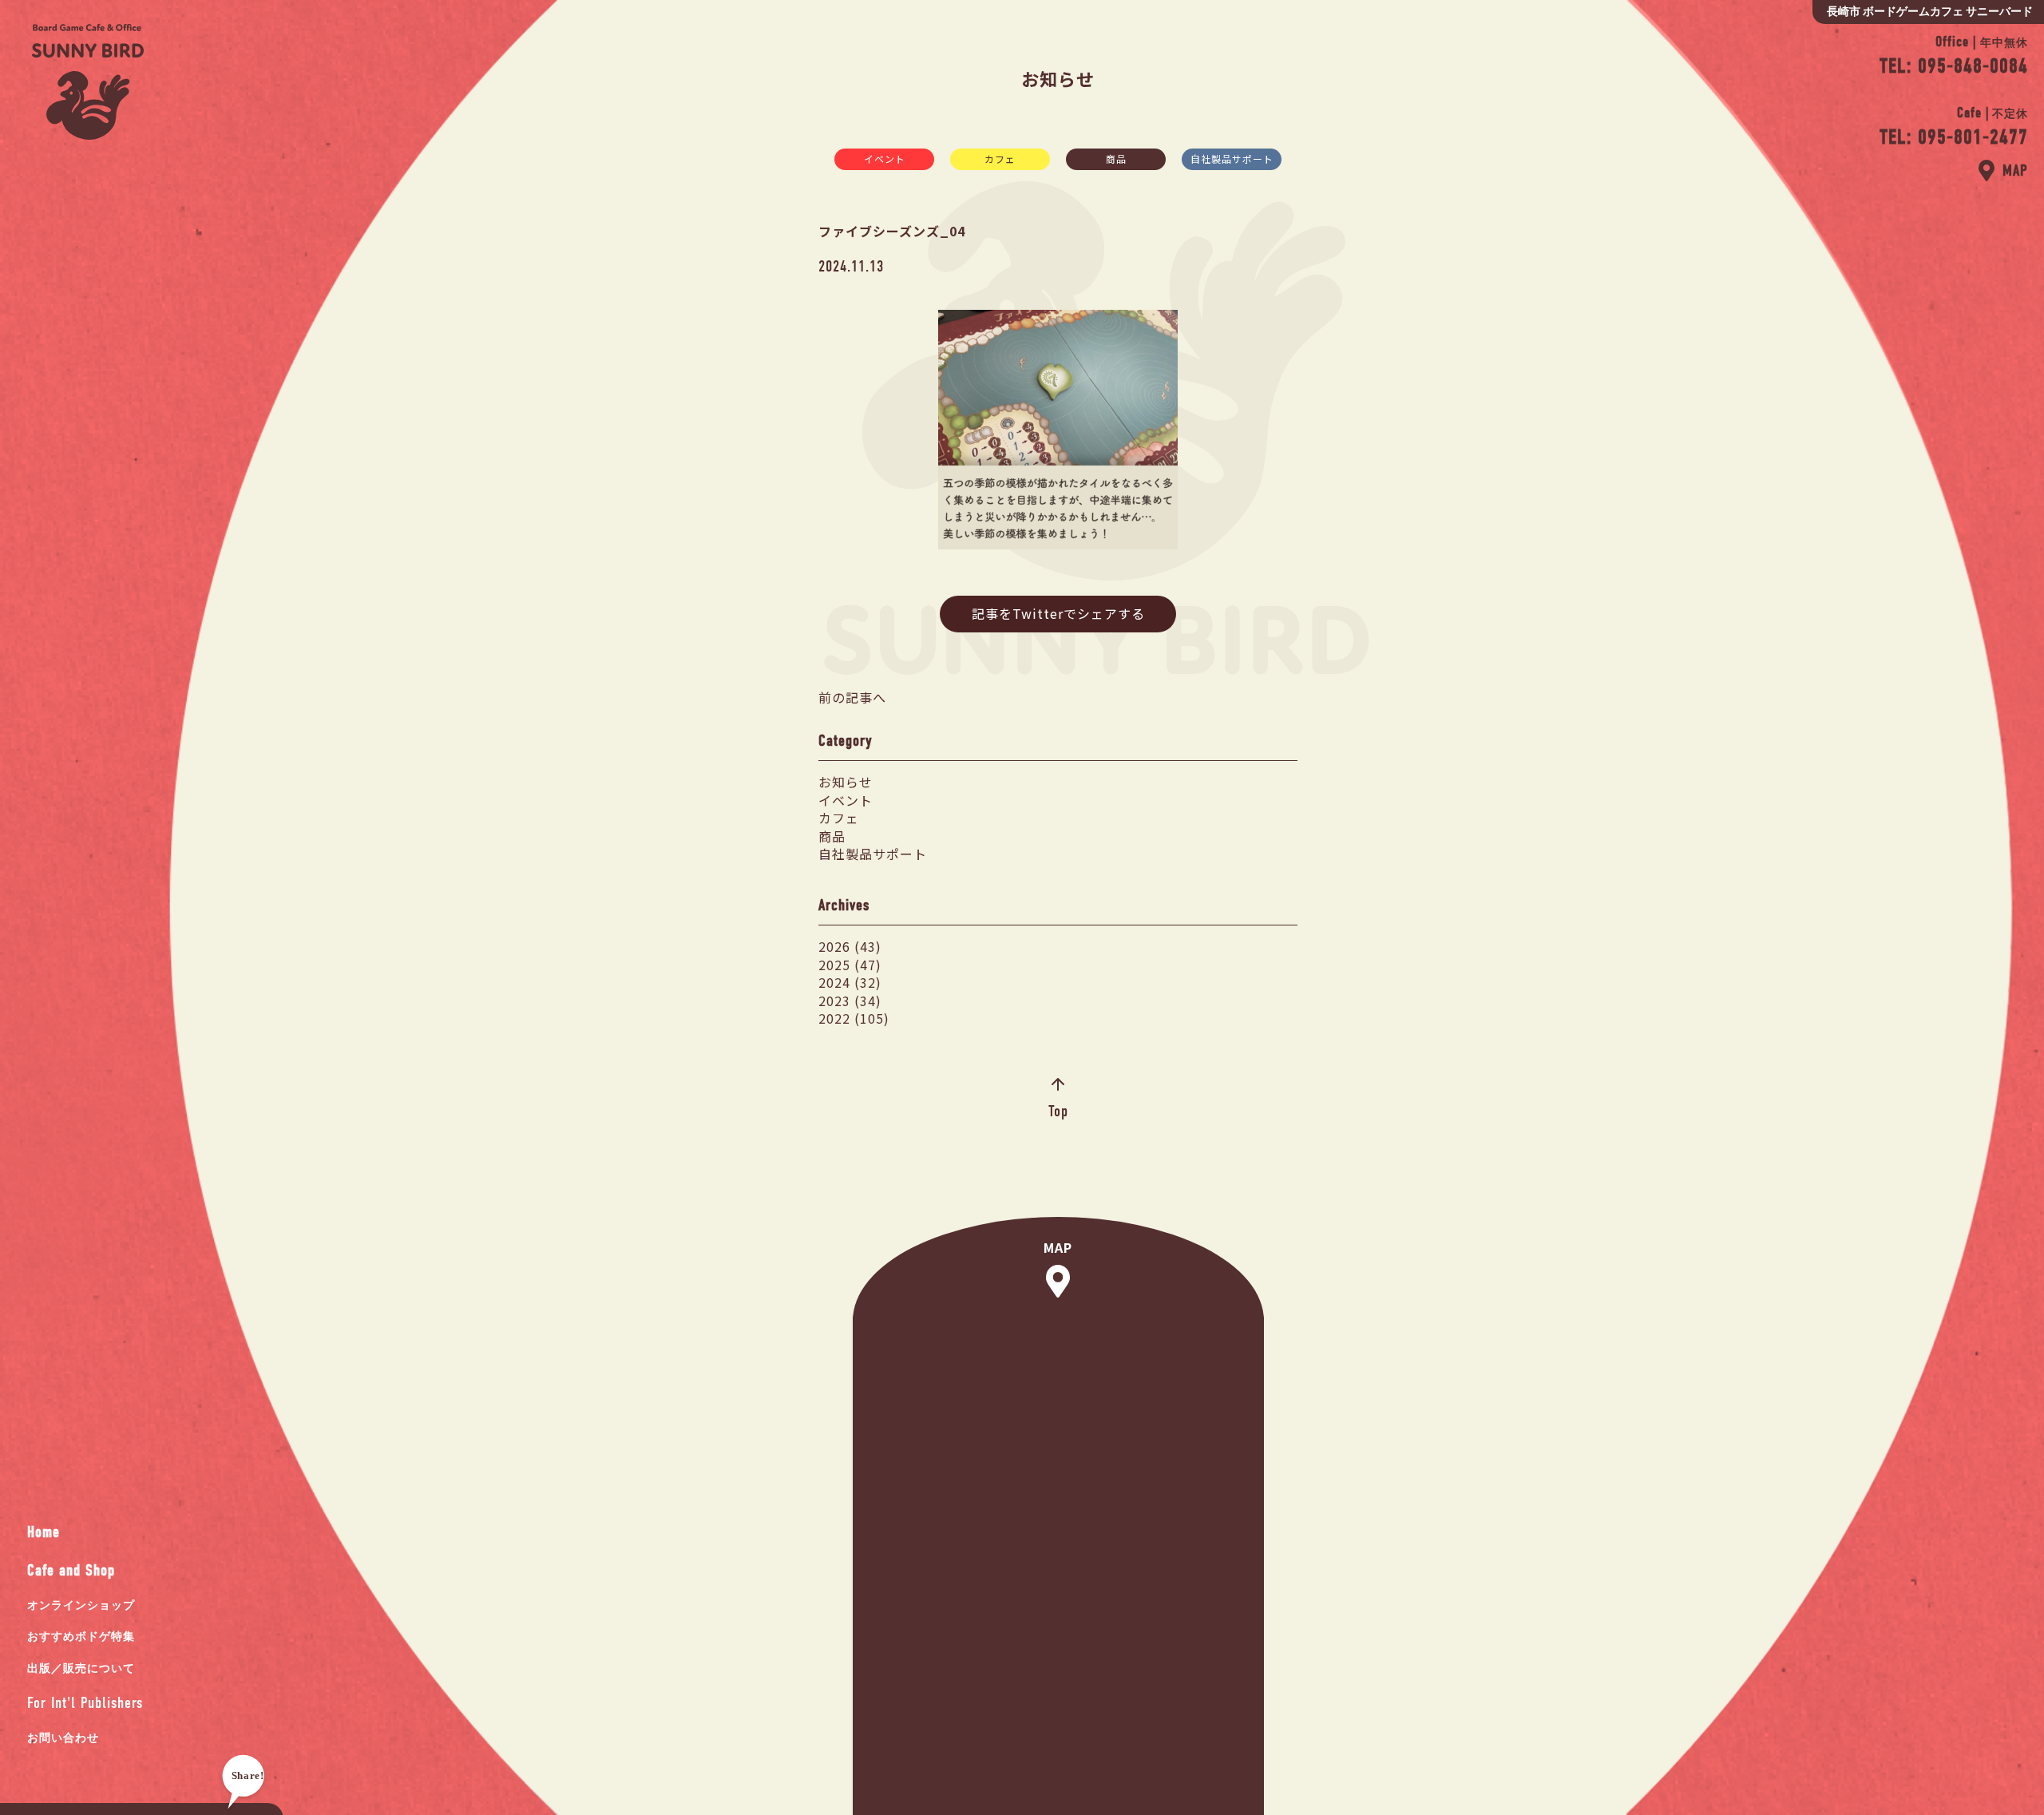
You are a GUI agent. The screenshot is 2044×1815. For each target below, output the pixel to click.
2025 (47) (850, 965)
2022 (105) (854, 1018)
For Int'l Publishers (85, 1703)
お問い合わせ (63, 1738)
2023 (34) (850, 1001)
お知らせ (846, 782)
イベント (885, 159)
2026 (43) (850, 946)
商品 (1116, 159)
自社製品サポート (1232, 159)
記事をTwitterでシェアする (1058, 613)
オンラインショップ (81, 1605)
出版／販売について (81, 1668)
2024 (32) (850, 982)
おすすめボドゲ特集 (81, 1637)
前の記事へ (852, 697)
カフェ (1000, 159)
